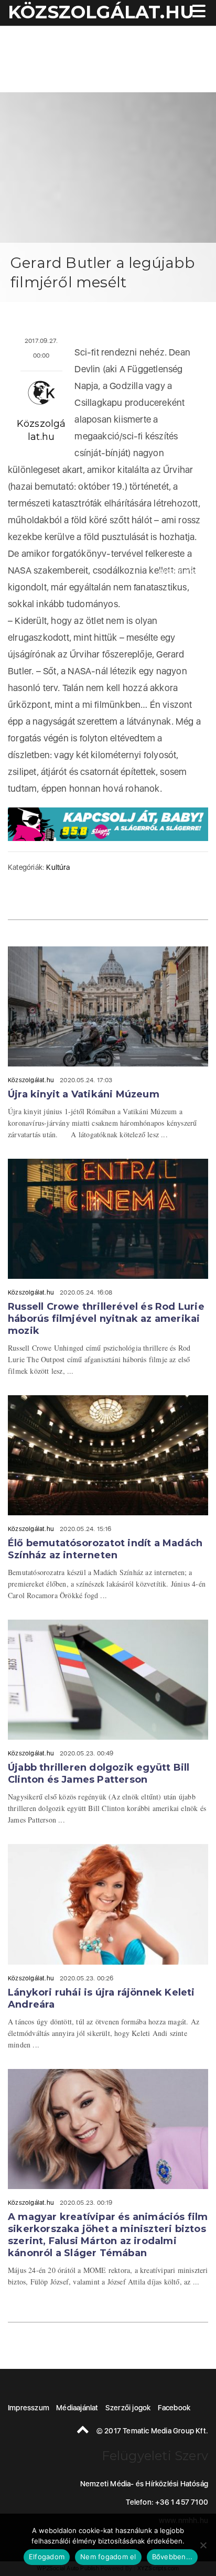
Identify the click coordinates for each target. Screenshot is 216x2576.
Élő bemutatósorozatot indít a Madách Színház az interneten (105, 1549)
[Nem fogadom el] (203, 2545)
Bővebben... (172, 2557)
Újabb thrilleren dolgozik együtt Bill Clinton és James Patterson (99, 1774)
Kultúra (58, 867)
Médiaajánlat (77, 2408)
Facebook (174, 2408)
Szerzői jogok (128, 2408)
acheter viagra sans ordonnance (179, 565)
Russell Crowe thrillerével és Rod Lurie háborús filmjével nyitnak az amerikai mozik (106, 1319)
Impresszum (29, 2408)
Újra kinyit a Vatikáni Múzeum (84, 1094)
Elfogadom (47, 2557)
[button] (198, 12)
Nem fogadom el (108, 2557)
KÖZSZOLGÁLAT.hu (101, 12)
